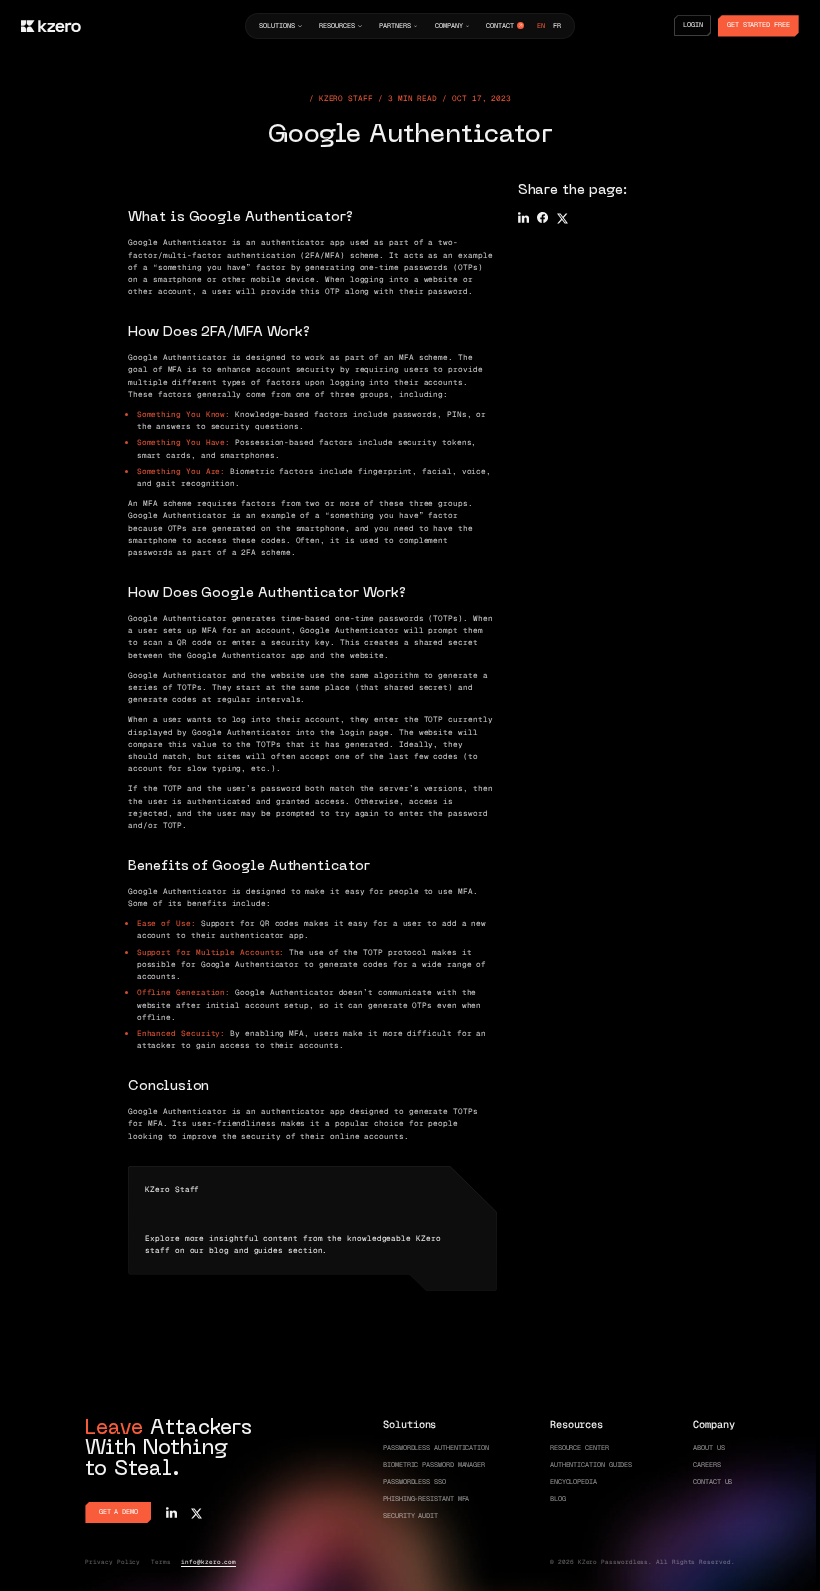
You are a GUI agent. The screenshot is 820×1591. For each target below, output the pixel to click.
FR (557, 25)
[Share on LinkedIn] (523, 217)
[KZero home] (51, 26)
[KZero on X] (196, 1512)
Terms (161, 1562)
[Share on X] (562, 217)
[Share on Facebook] (542, 217)
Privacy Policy (112, 1562)
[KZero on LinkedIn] (171, 1512)
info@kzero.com (208, 1562)
